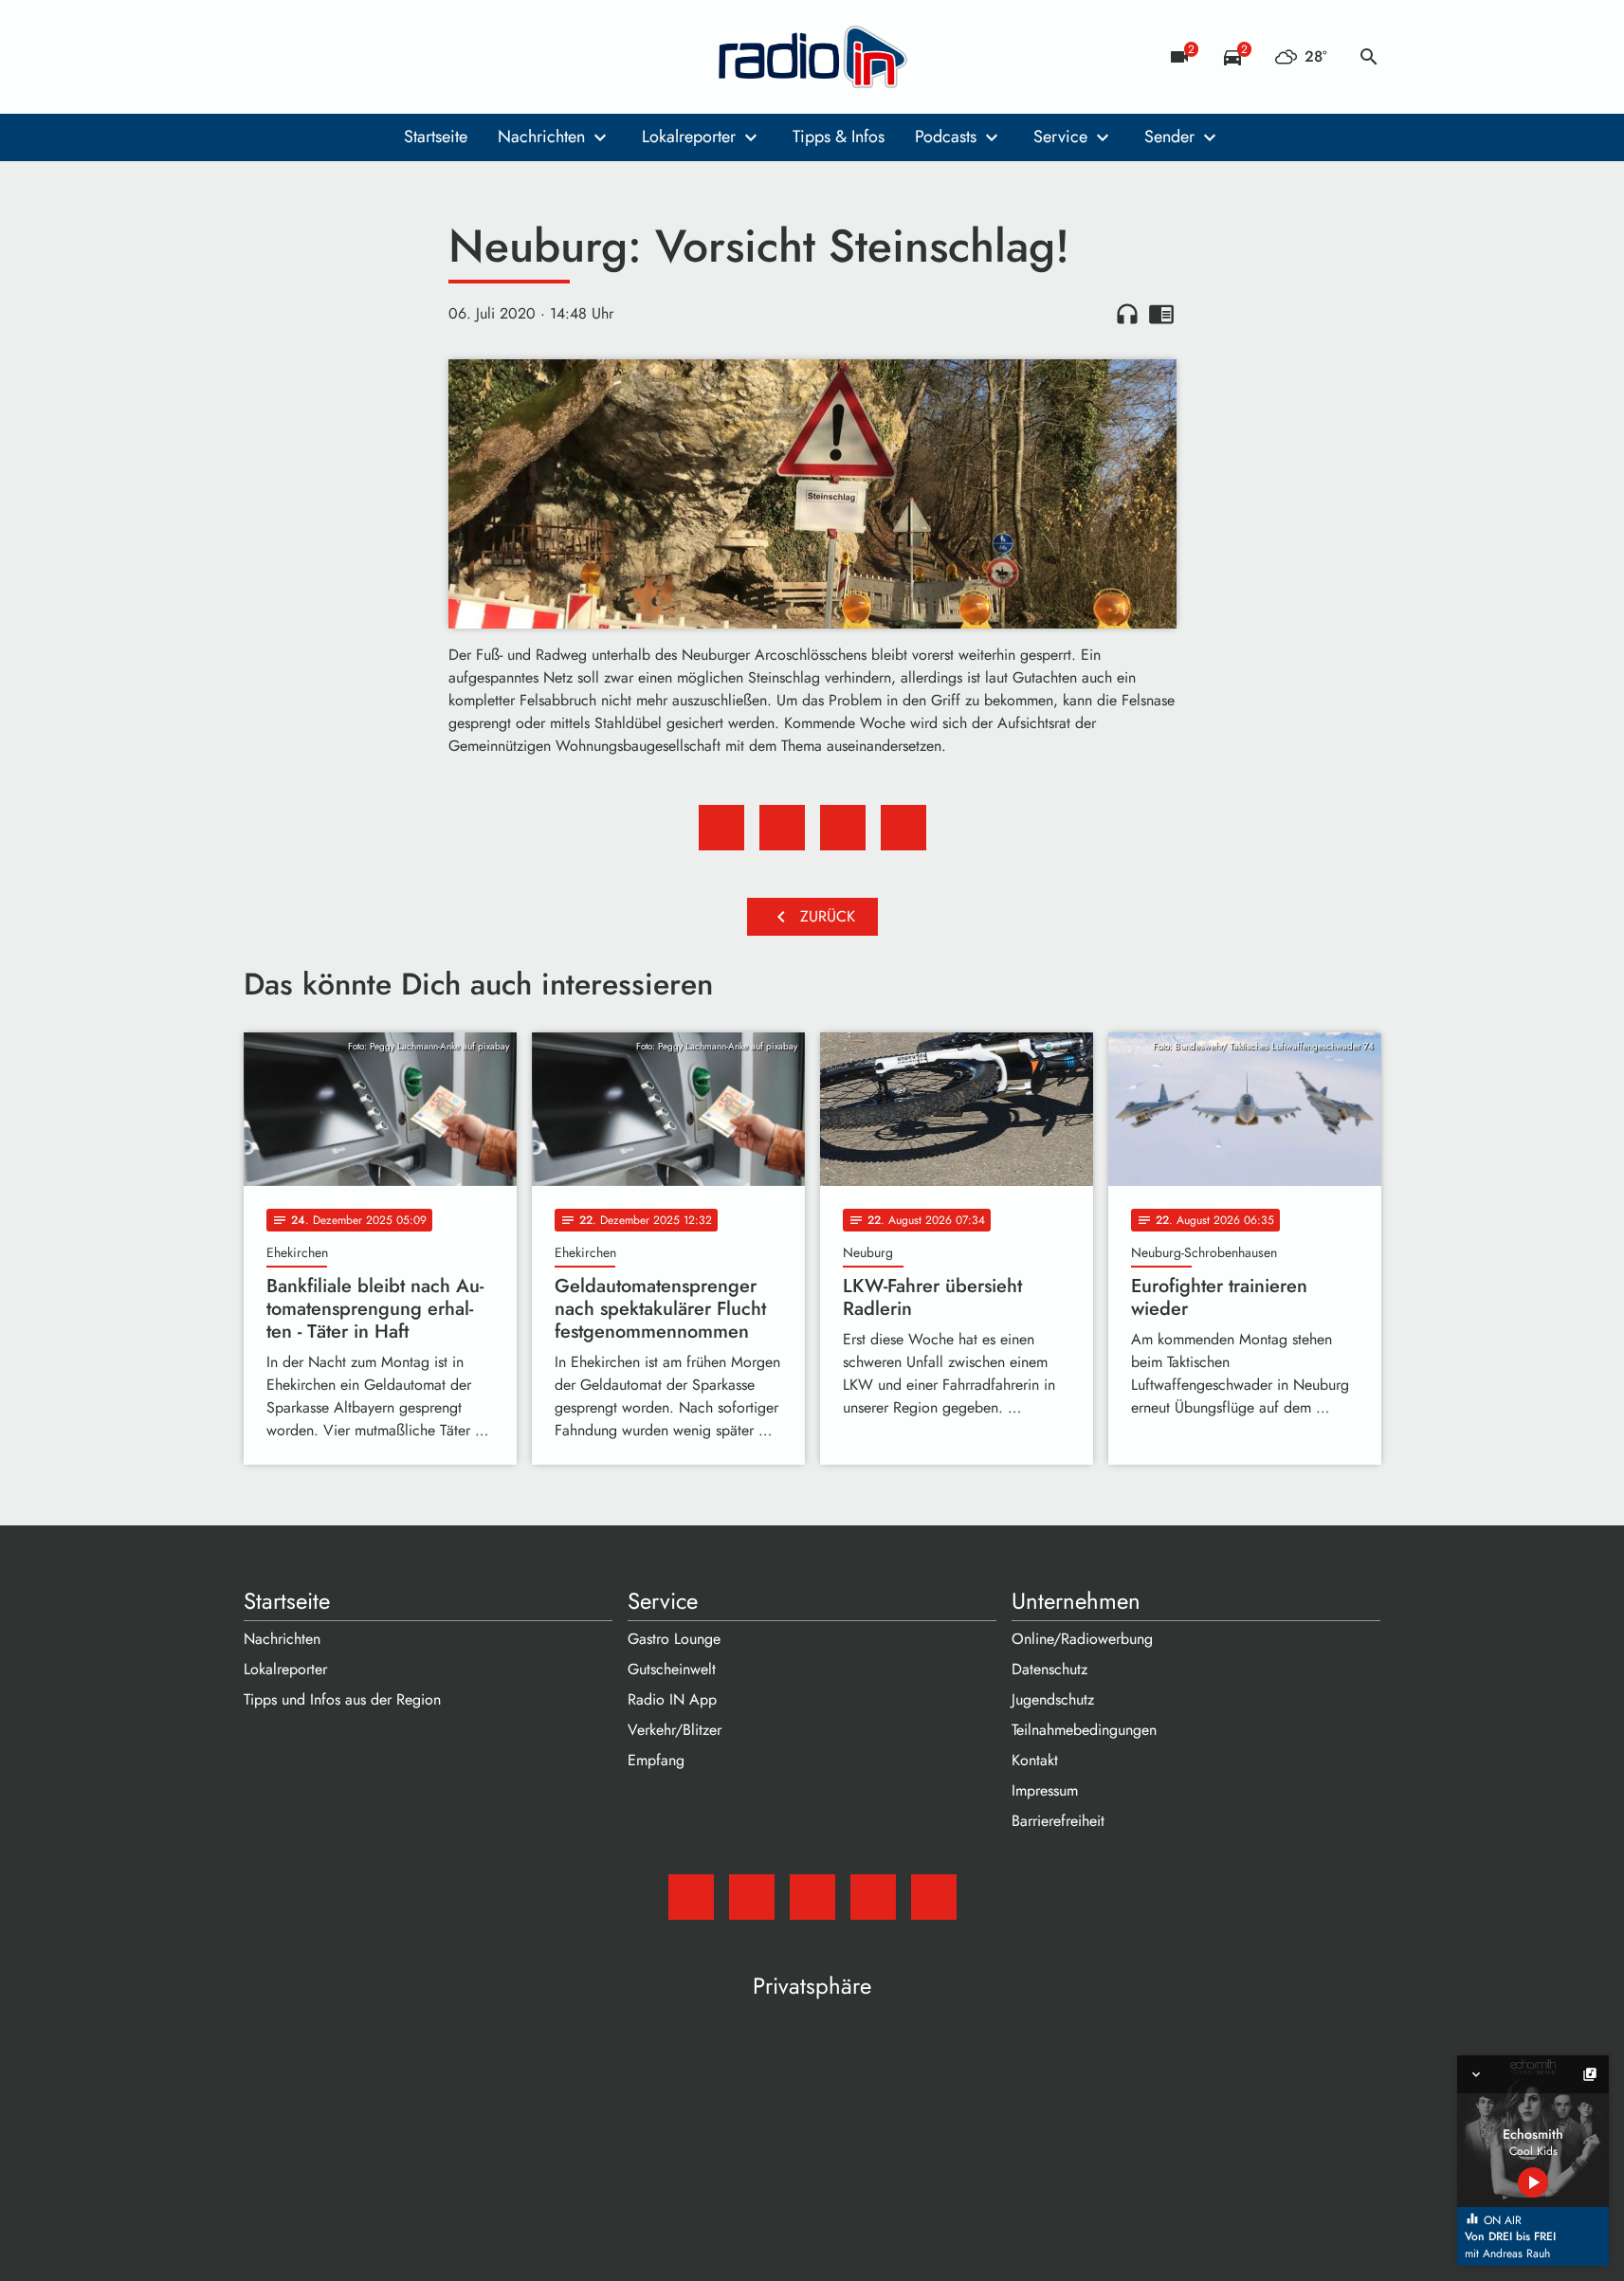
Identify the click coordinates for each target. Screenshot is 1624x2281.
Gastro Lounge (674, 1639)
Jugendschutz (1053, 1699)
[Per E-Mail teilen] (903, 828)
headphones (1127, 314)
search (1369, 57)
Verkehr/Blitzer (675, 1730)
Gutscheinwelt (672, 1669)
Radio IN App (672, 1699)
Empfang (656, 1760)
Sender (1169, 137)
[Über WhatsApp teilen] (843, 828)
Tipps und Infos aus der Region (342, 1699)
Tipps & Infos (839, 137)
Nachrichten (541, 137)
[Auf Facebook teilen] (721, 828)
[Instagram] (338, 57)
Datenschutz (1049, 1669)
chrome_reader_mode (1161, 314)
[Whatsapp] (376, 57)
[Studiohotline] (414, 57)
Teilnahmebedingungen (1084, 1730)
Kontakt (1035, 1760)
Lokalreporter (689, 137)
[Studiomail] (263, 57)
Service (1060, 137)
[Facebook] (301, 57)
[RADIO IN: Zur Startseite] (812, 57)
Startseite (436, 137)
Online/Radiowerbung (1082, 1639)
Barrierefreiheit (1058, 1821)
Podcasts (946, 137)
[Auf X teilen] (782, 828)
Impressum (1045, 1790)
